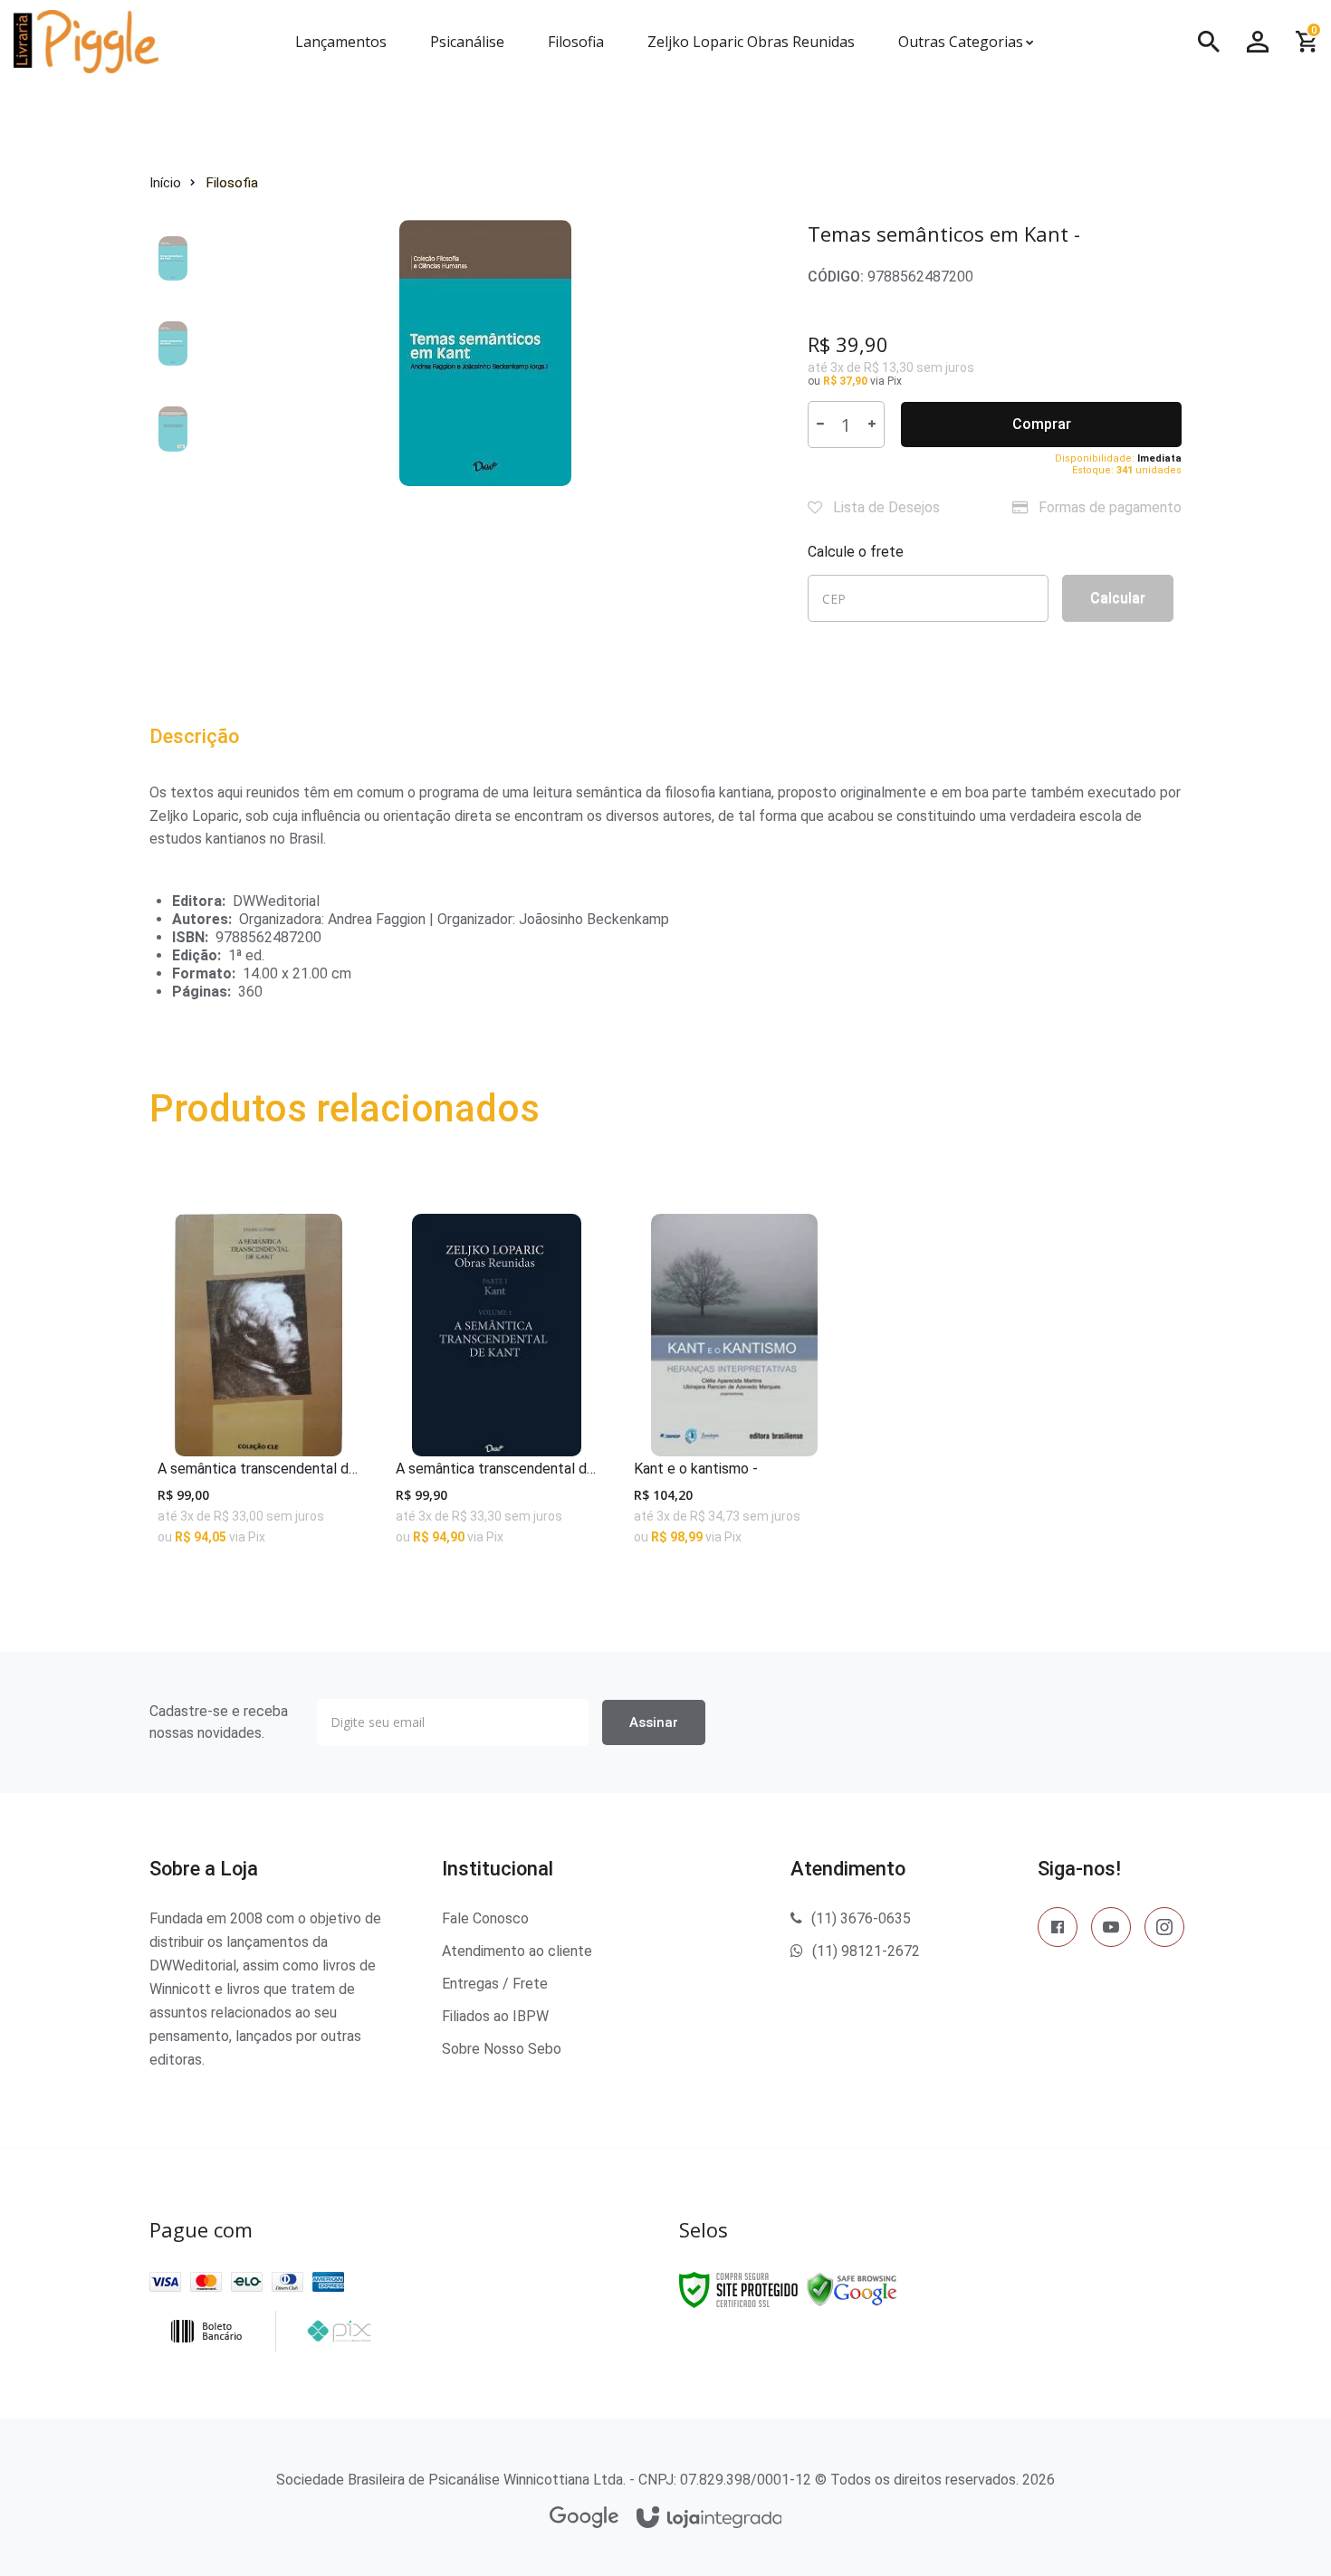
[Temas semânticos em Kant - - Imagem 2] (180, 343)
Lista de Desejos (885, 507)
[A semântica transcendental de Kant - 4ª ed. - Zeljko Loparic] (497, 1388)
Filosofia (232, 183)
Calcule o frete (856, 552)
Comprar (1042, 424)
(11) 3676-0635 (861, 1918)
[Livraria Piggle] (130, 42)
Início (165, 183)
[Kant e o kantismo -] (735, 1388)
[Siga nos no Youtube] (1111, 1931)
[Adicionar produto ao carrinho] (259, 1522)
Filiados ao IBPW (495, 2016)
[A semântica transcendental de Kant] (259, 1388)
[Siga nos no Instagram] (1164, 1931)
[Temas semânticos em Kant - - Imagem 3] (180, 428)
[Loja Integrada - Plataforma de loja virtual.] (709, 2519)
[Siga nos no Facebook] (1058, 1931)
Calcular (1118, 598)
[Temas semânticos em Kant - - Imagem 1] (180, 258)
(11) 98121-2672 (866, 1951)
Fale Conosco (485, 1918)
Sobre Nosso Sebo (502, 2049)
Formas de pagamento (1108, 507)
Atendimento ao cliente (517, 1951)
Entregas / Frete (495, 1984)
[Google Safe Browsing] (852, 2289)
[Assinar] (654, 1722)
